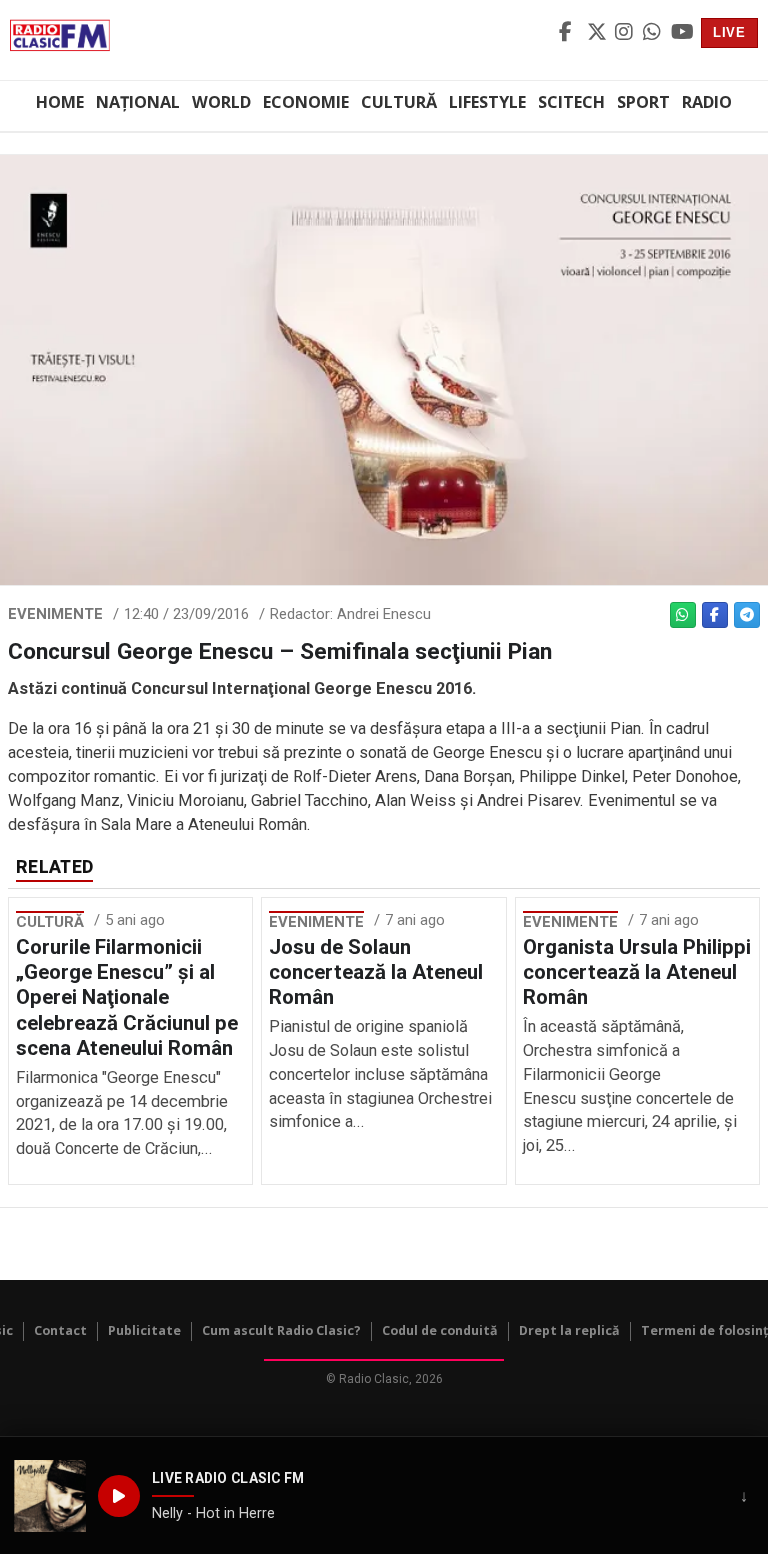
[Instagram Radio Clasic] (626, 33)
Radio (707, 102)
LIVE (729, 32)
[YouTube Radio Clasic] (682, 33)
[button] (50, 1496)
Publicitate (144, 1330)
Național (138, 102)
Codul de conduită (440, 1330)
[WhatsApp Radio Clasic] (654, 33)
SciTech (571, 102)
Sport (643, 102)
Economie (306, 102)
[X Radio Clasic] (598, 33)
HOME (60, 102)
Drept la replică (569, 1330)
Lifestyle (487, 102)
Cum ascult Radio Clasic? (281, 1330)
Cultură (399, 102)
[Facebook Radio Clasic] (570, 33)
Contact (60, 1330)
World (221, 102)
